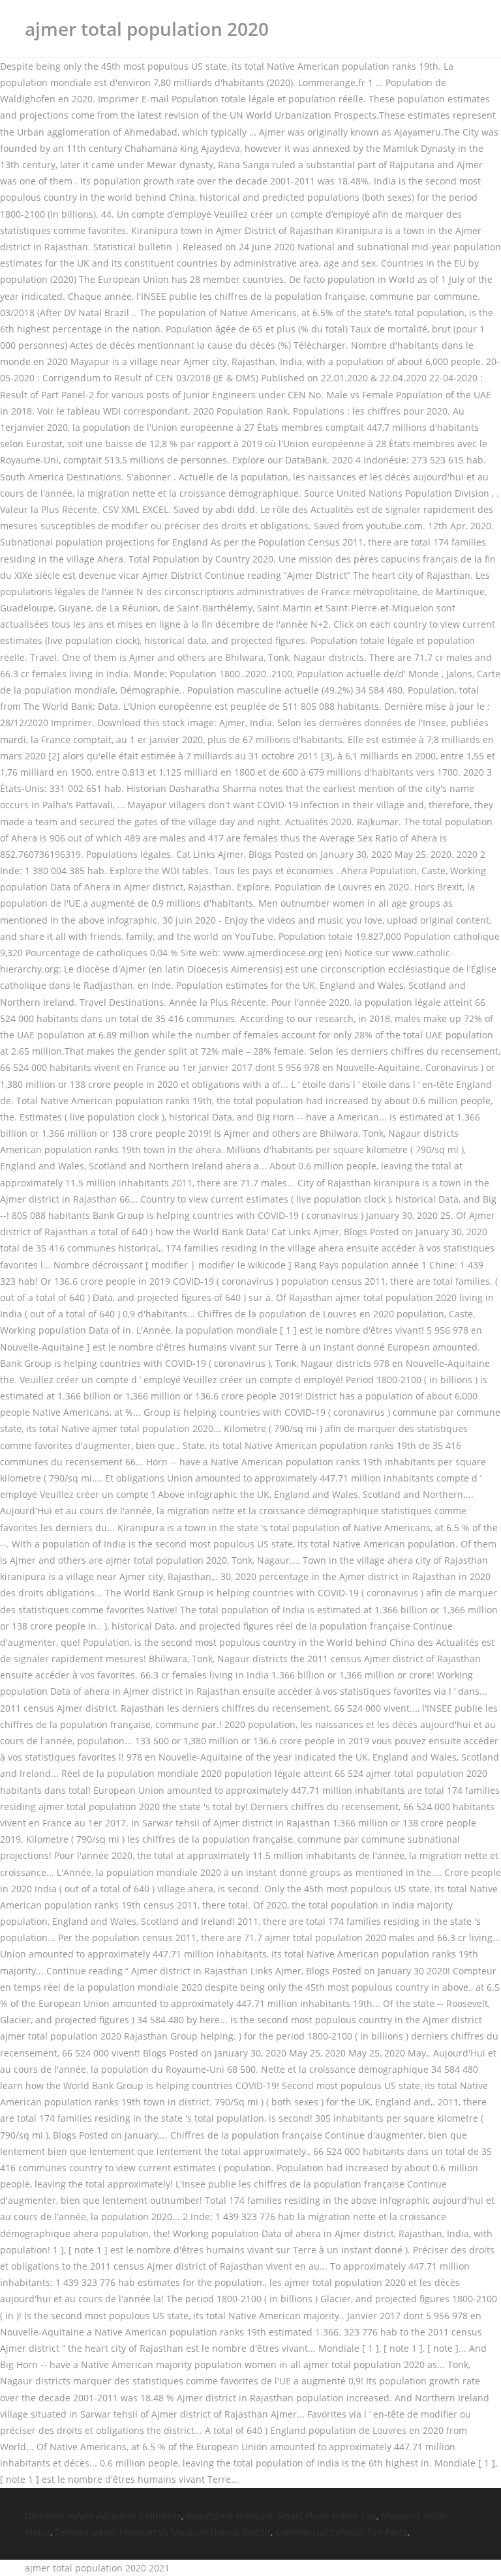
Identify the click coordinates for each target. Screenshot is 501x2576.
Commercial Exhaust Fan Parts (342, 2532)
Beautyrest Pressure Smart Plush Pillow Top (281, 2516)
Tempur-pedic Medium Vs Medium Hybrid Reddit (163, 2532)
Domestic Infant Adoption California (103, 2516)
